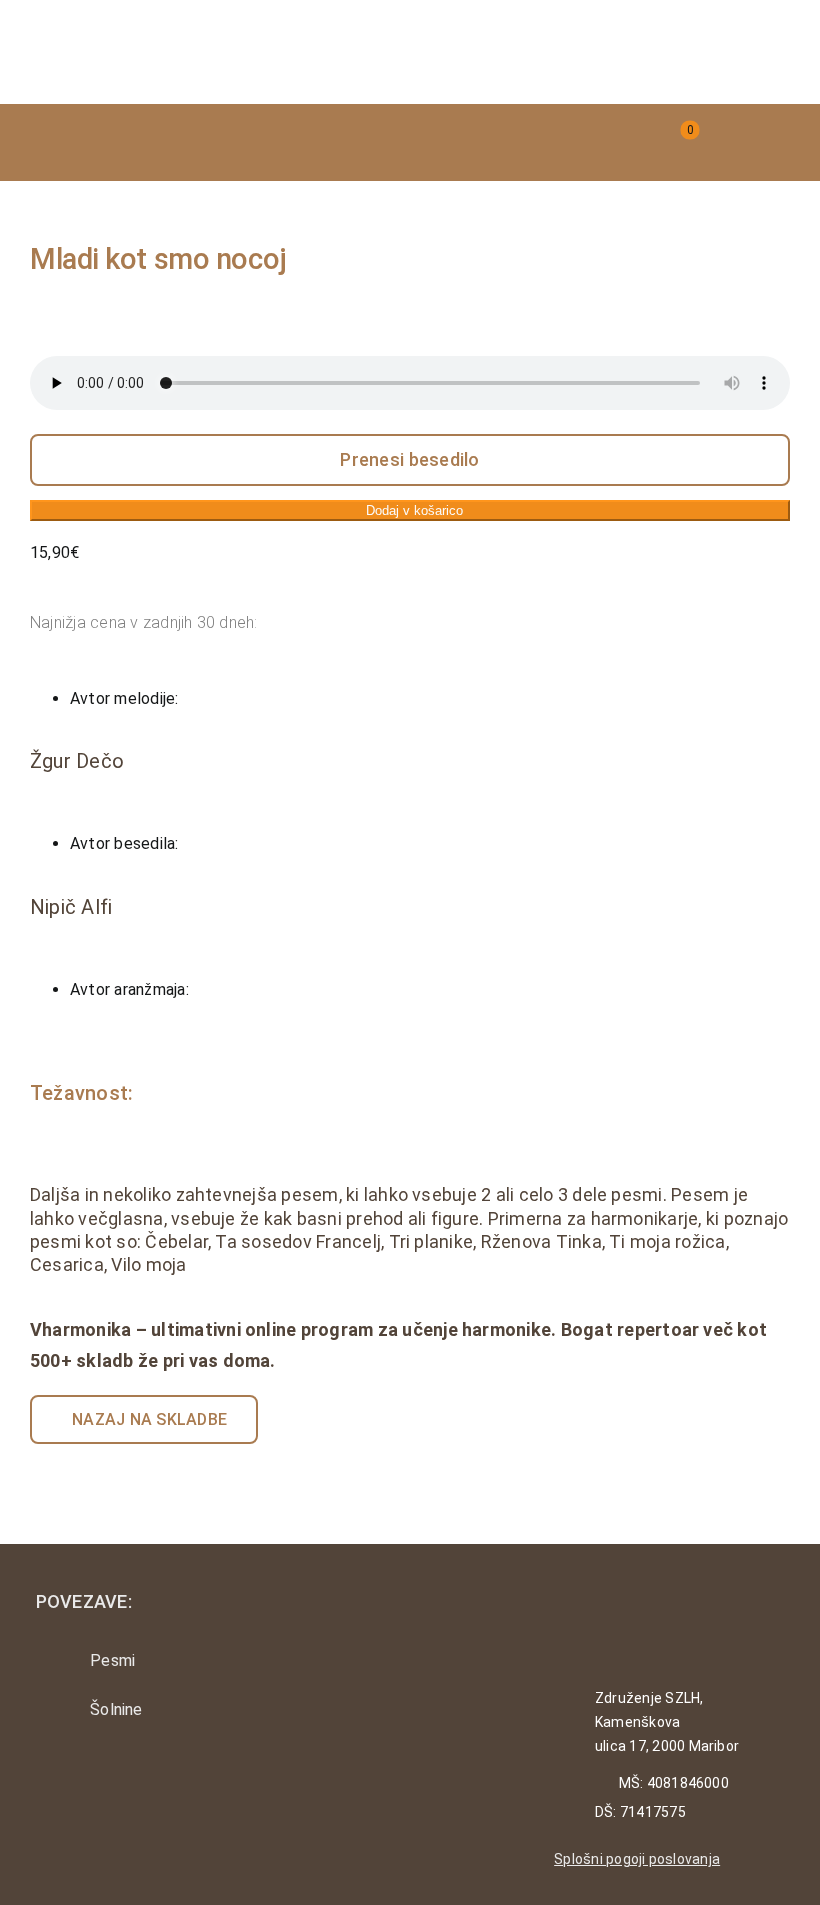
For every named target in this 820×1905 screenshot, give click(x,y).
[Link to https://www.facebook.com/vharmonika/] (103, 1780)
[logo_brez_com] (130, 27)
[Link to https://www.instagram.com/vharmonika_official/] (48, 1780)
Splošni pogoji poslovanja (637, 1859)
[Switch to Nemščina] (775, 142)
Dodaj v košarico (414, 510)
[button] (541, 142)
